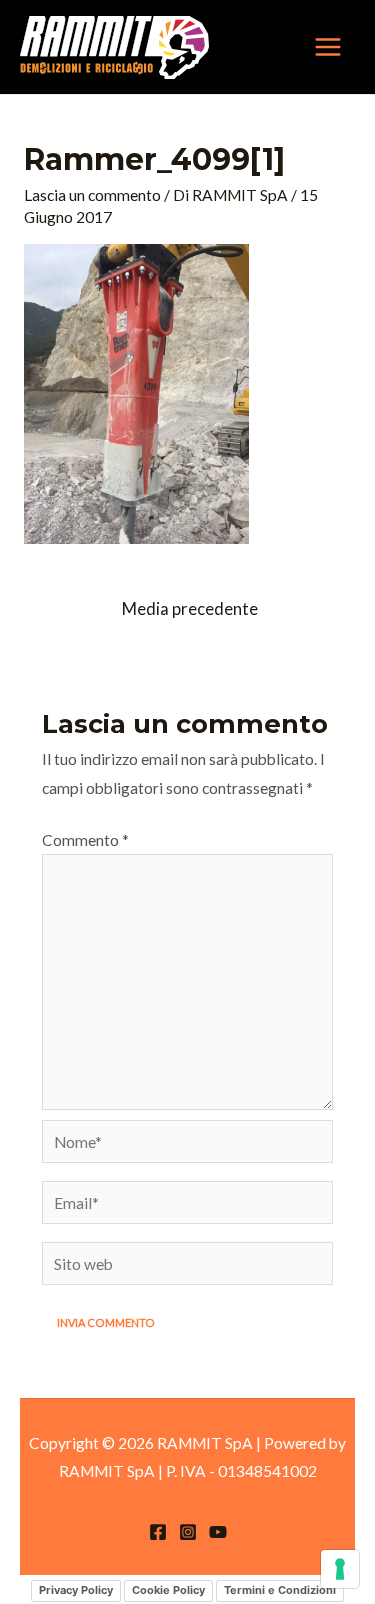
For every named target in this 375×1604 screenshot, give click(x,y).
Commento (85, 840)
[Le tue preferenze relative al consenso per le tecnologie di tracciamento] (340, 1569)
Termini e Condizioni (280, 1590)
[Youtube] (218, 1532)
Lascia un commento (92, 195)
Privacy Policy (76, 1590)
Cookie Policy (168, 1590)
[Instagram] (188, 1532)
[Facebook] (158, 1532)
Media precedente (190, 609)
